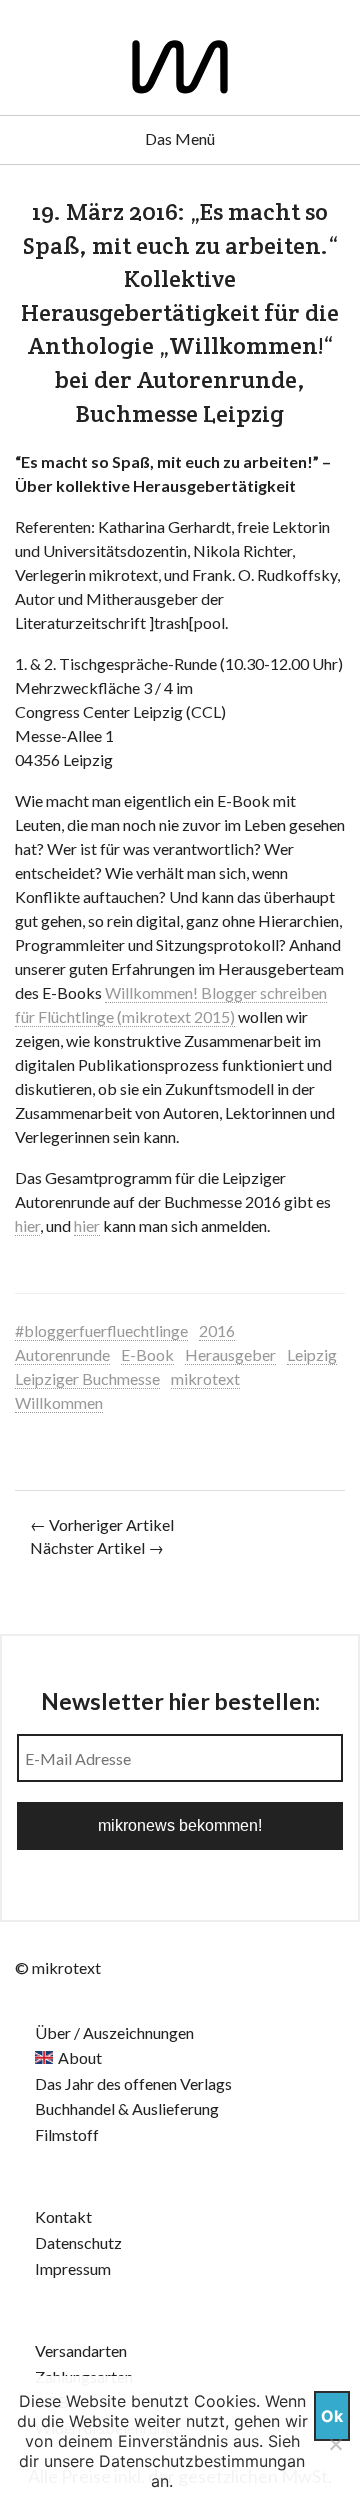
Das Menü (180, 138)
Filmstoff (67, 2134)
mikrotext (205, 1378)
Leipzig (312, 1354)
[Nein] (335, 2444)
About (80, 2057)
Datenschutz (78, 2242)
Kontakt (63, 2216)
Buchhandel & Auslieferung (127, 2108)
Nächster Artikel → (97, 1547)
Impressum (73, 2268)
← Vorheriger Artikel (102, 1524)
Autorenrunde (62, 1354)
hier (27, 1225)
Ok (332, 2416)
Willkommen (59, 1402)
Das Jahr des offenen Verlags (133, 2083)
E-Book (147, 1354)
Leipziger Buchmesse (87, 1378)
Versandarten (81, 2350)
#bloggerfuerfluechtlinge (101, 1330)
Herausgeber (230, 1354)
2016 (217, 1330)
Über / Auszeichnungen (114, 2032)
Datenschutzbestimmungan (202, 2461)
